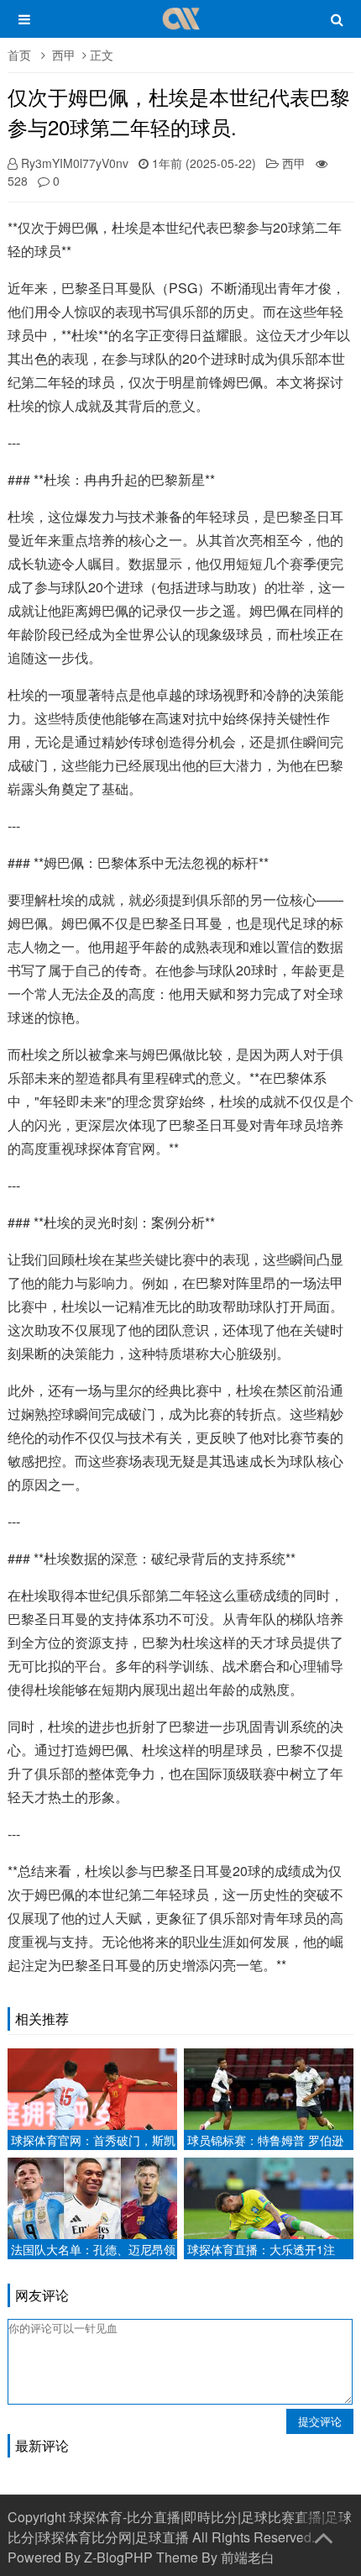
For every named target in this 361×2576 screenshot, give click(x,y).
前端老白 (248, 2557)
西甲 (64, 55)
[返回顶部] (323, 2535)
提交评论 (320, 2421)
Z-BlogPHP (118, 2557)
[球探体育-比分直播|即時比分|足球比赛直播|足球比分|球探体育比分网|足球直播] (181, 27)
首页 (19, 55)
